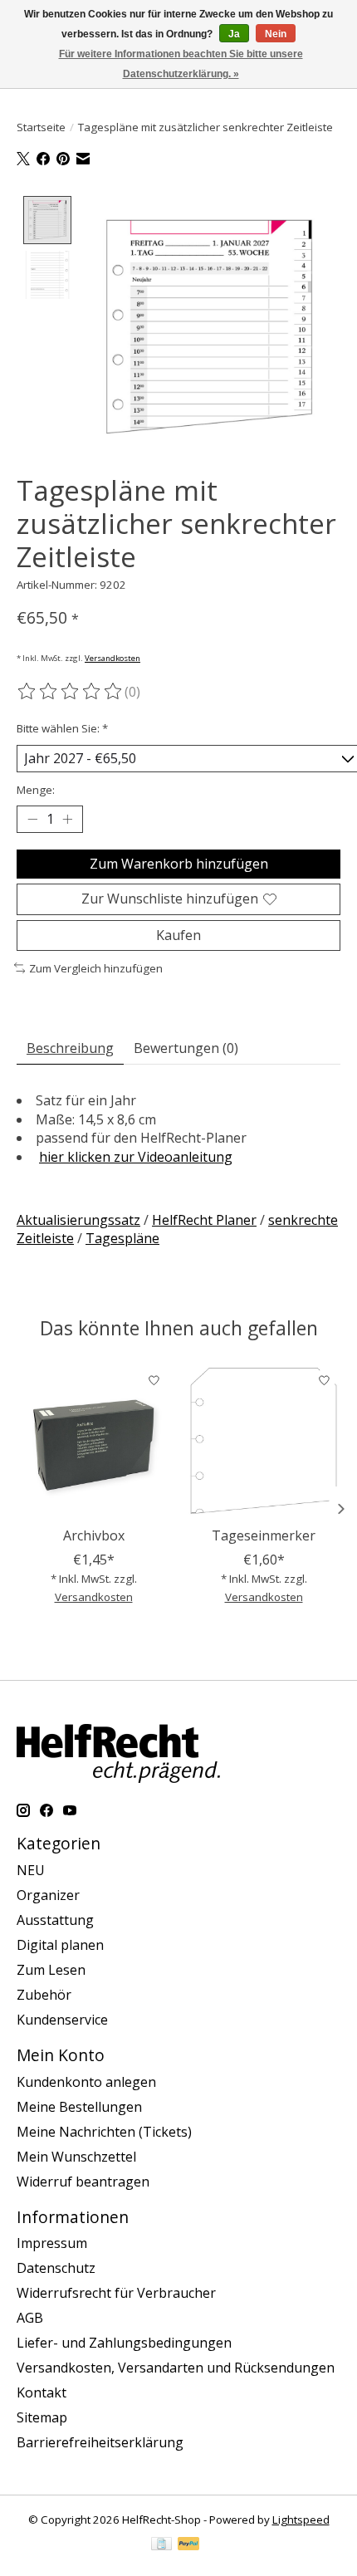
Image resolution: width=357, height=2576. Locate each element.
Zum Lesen (51, 1970)
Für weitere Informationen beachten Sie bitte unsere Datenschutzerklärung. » (181, 64)
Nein (276, 34)
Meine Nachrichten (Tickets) (104, 2132)
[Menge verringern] (32, 820)
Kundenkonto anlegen (86, 2082)
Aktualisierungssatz (78, 1220)
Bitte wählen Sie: (62, 728)
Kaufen (178, 935)
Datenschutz (56, 2268)
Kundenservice (62, 2020)
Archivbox (94, 1535)
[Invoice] (161, 2545)
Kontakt (42, 2392)
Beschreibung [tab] (70, 1048)
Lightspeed (301, 2520)
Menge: (36, 790)
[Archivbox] (93, 1441)
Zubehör (44, 1995)
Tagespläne (122, 1238)
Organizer (48, 1895)
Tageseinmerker (264, 1535)
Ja (234, 34)
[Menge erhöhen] (67, 820)
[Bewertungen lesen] (71, 692)
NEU (31, 1870)
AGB (30, 2318)
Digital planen (60, 1945)
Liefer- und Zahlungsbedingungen (124, 2343)
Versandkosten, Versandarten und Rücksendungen (176, 2368)
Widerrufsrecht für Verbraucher (116, 2293)
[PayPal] (188, 2545)
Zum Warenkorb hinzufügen (179, 864)
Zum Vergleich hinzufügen (96, 968)
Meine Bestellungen (79, 2107)
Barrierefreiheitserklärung (100, 2442)
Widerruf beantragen (83, 2182)
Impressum (52, 2243)
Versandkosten (112, 658)
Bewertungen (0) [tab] (186, 1048)
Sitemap (42, 2417)
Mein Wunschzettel (76, 2157)
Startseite (41, 127)
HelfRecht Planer (204, 1220)
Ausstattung (55, 1920)
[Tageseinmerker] (264, 1441)
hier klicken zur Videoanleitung (136, 1157)
